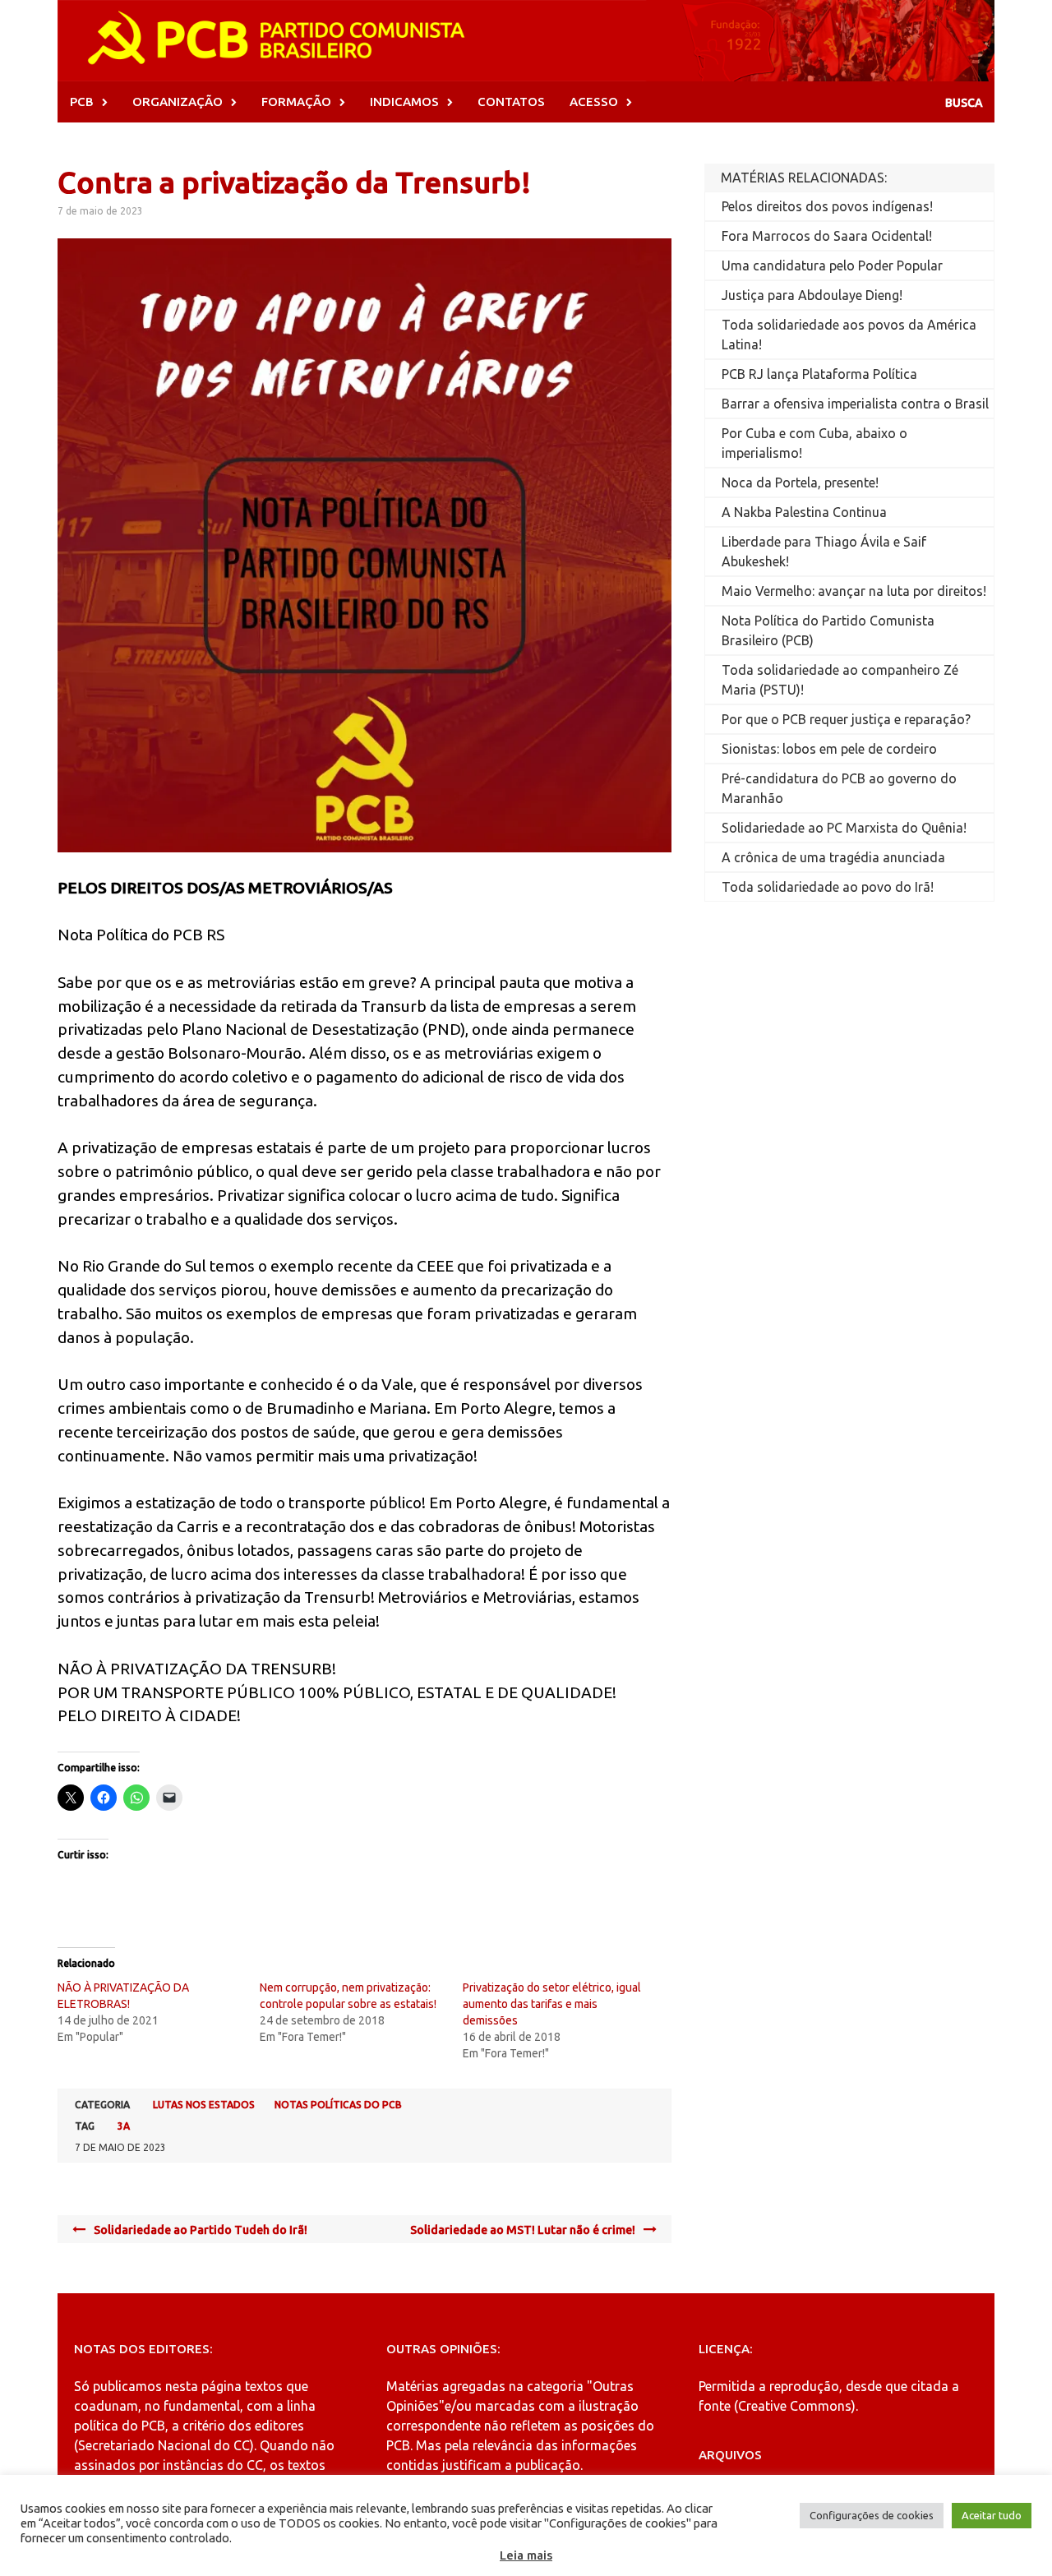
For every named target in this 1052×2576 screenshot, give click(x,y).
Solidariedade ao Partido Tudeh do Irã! (201, 2230)
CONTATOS (511, 102)
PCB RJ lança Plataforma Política (819, 374)
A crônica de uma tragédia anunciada (833, 857)
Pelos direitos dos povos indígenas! (827, 206)
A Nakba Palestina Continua (804, 512)
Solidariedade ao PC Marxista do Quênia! (844, 828)
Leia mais (526, 2555)
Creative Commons (795, 2406)
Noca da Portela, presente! (800, 482)
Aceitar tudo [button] (992, 2515)
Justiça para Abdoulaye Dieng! (812, 295)
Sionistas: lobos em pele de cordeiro (829, 749)
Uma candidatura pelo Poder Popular (832, 265)
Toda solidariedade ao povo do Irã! (828, 887)
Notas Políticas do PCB (338, 2105)
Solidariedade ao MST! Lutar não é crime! (523, 2230)
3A (124, 2126)
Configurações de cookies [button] (872, 2515)
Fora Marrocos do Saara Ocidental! (827, 236)
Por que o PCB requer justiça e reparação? (846, 719)
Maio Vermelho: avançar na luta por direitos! (854, 591)
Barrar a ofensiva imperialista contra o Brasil (855, 404)
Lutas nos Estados (204, 2105)
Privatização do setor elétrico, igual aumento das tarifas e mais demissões (552, 2004)
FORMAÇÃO (296, 102)
